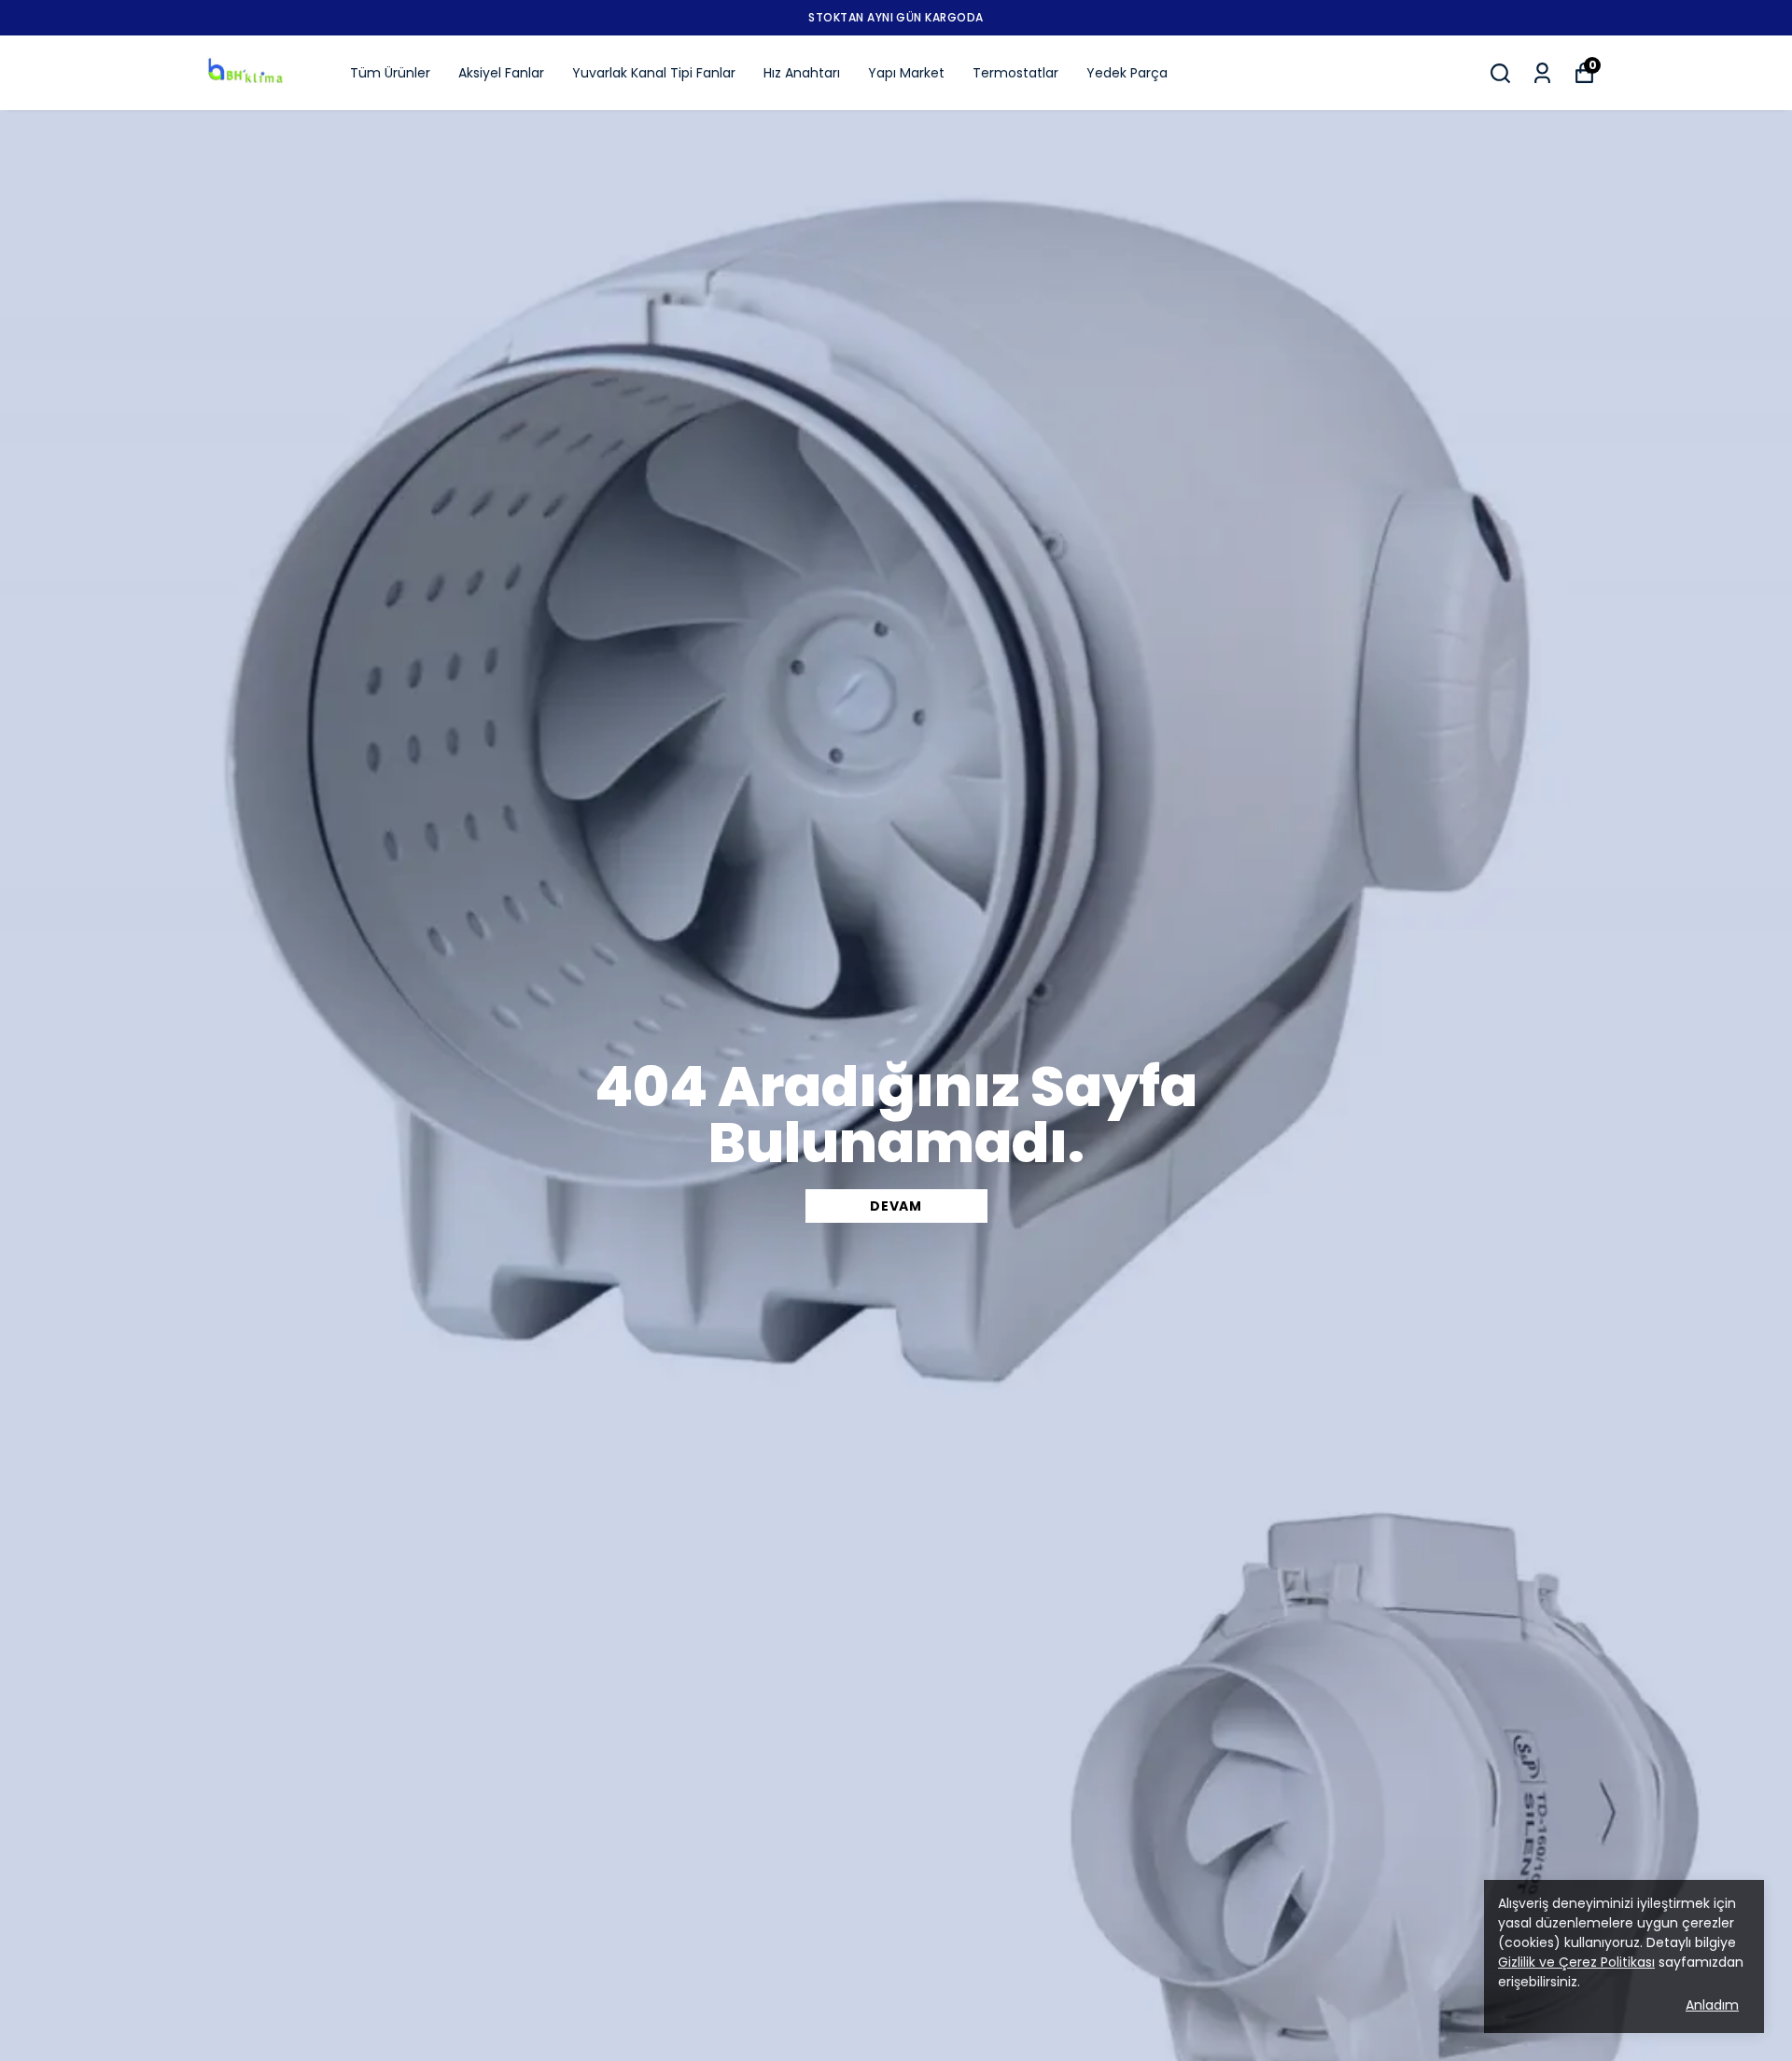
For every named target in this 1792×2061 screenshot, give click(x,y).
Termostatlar (1015, 73)
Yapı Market (906, 73)
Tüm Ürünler (390, 73)
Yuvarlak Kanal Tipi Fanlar (654, 73)
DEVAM (896, 1206)
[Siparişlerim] (1542, 73)
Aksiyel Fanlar (501, 73)
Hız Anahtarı (802, 73)
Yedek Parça (1127, 73)
